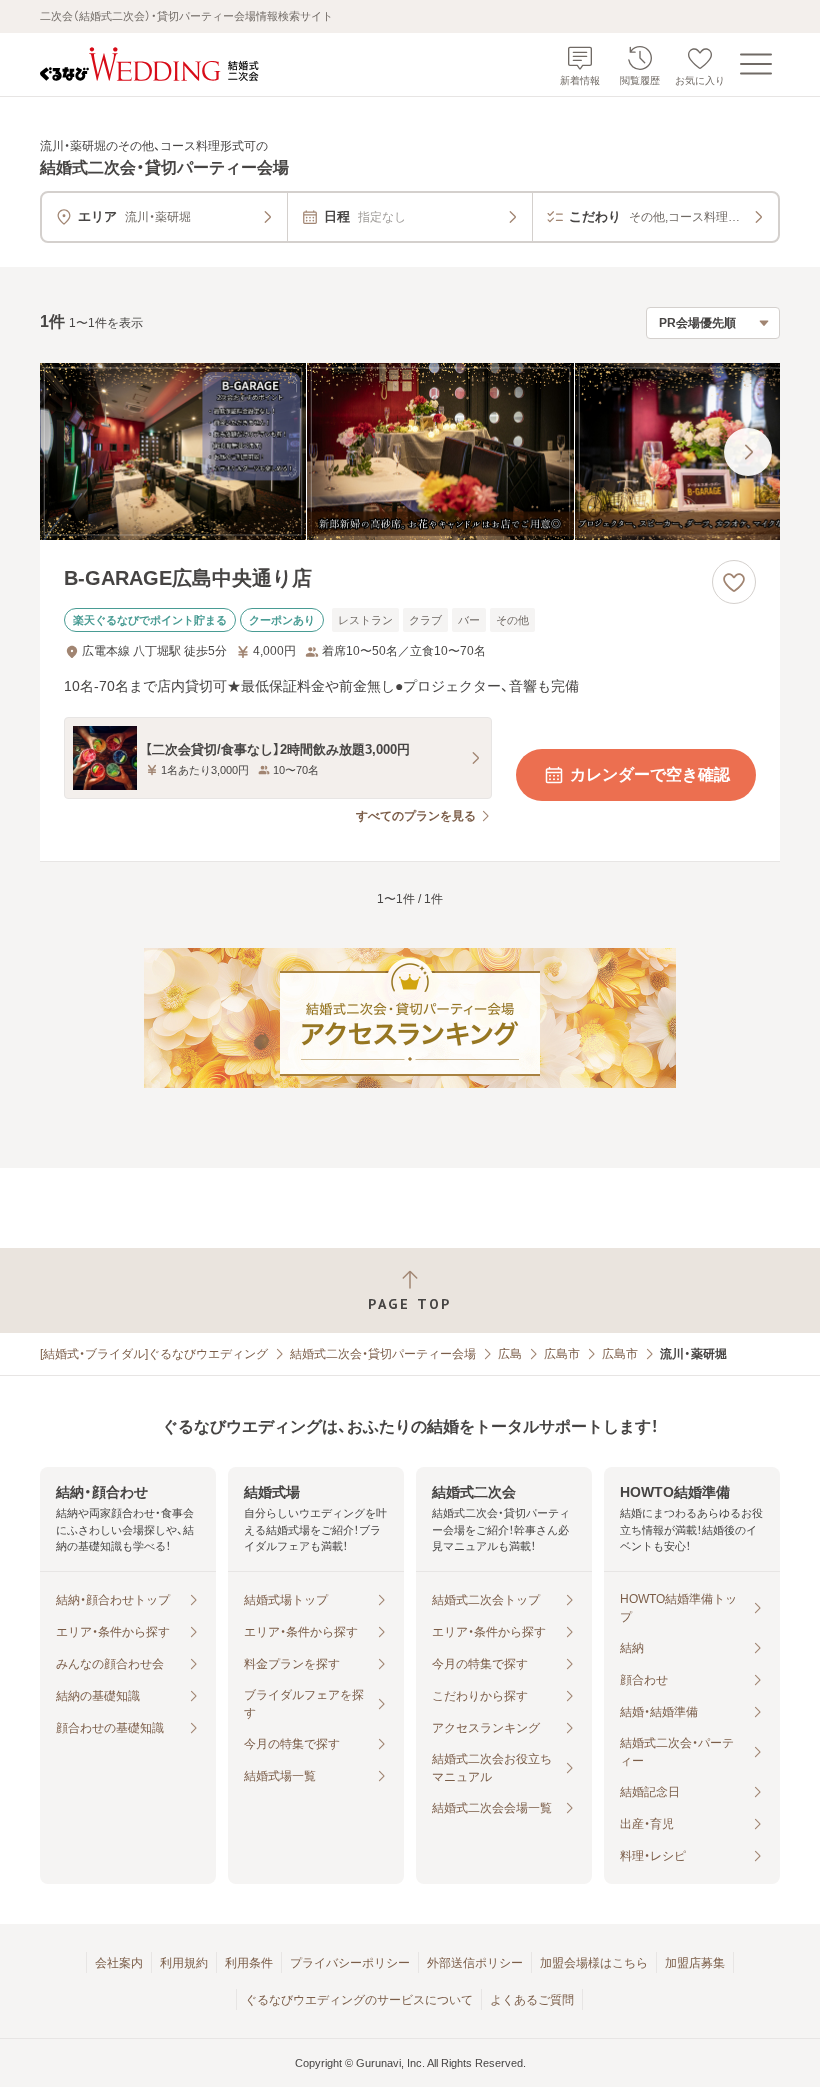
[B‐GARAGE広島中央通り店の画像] (410, 452)
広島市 (562, 1354)
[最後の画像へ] (748, 452)
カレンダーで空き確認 (650, 774)
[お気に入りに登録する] (734, 582)
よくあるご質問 (532, 2000)
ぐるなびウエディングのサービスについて (359, 2000)
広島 (510, 1354)
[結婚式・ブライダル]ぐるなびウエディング (154, 1354)
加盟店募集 (695, 1963)
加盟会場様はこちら (594, 1963)
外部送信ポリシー (475, 1963)
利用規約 (184, 1963)
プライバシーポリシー (350, 1963)
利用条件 (249, 1963)
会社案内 (119, 1963)
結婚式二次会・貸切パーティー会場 (383, 1354)
